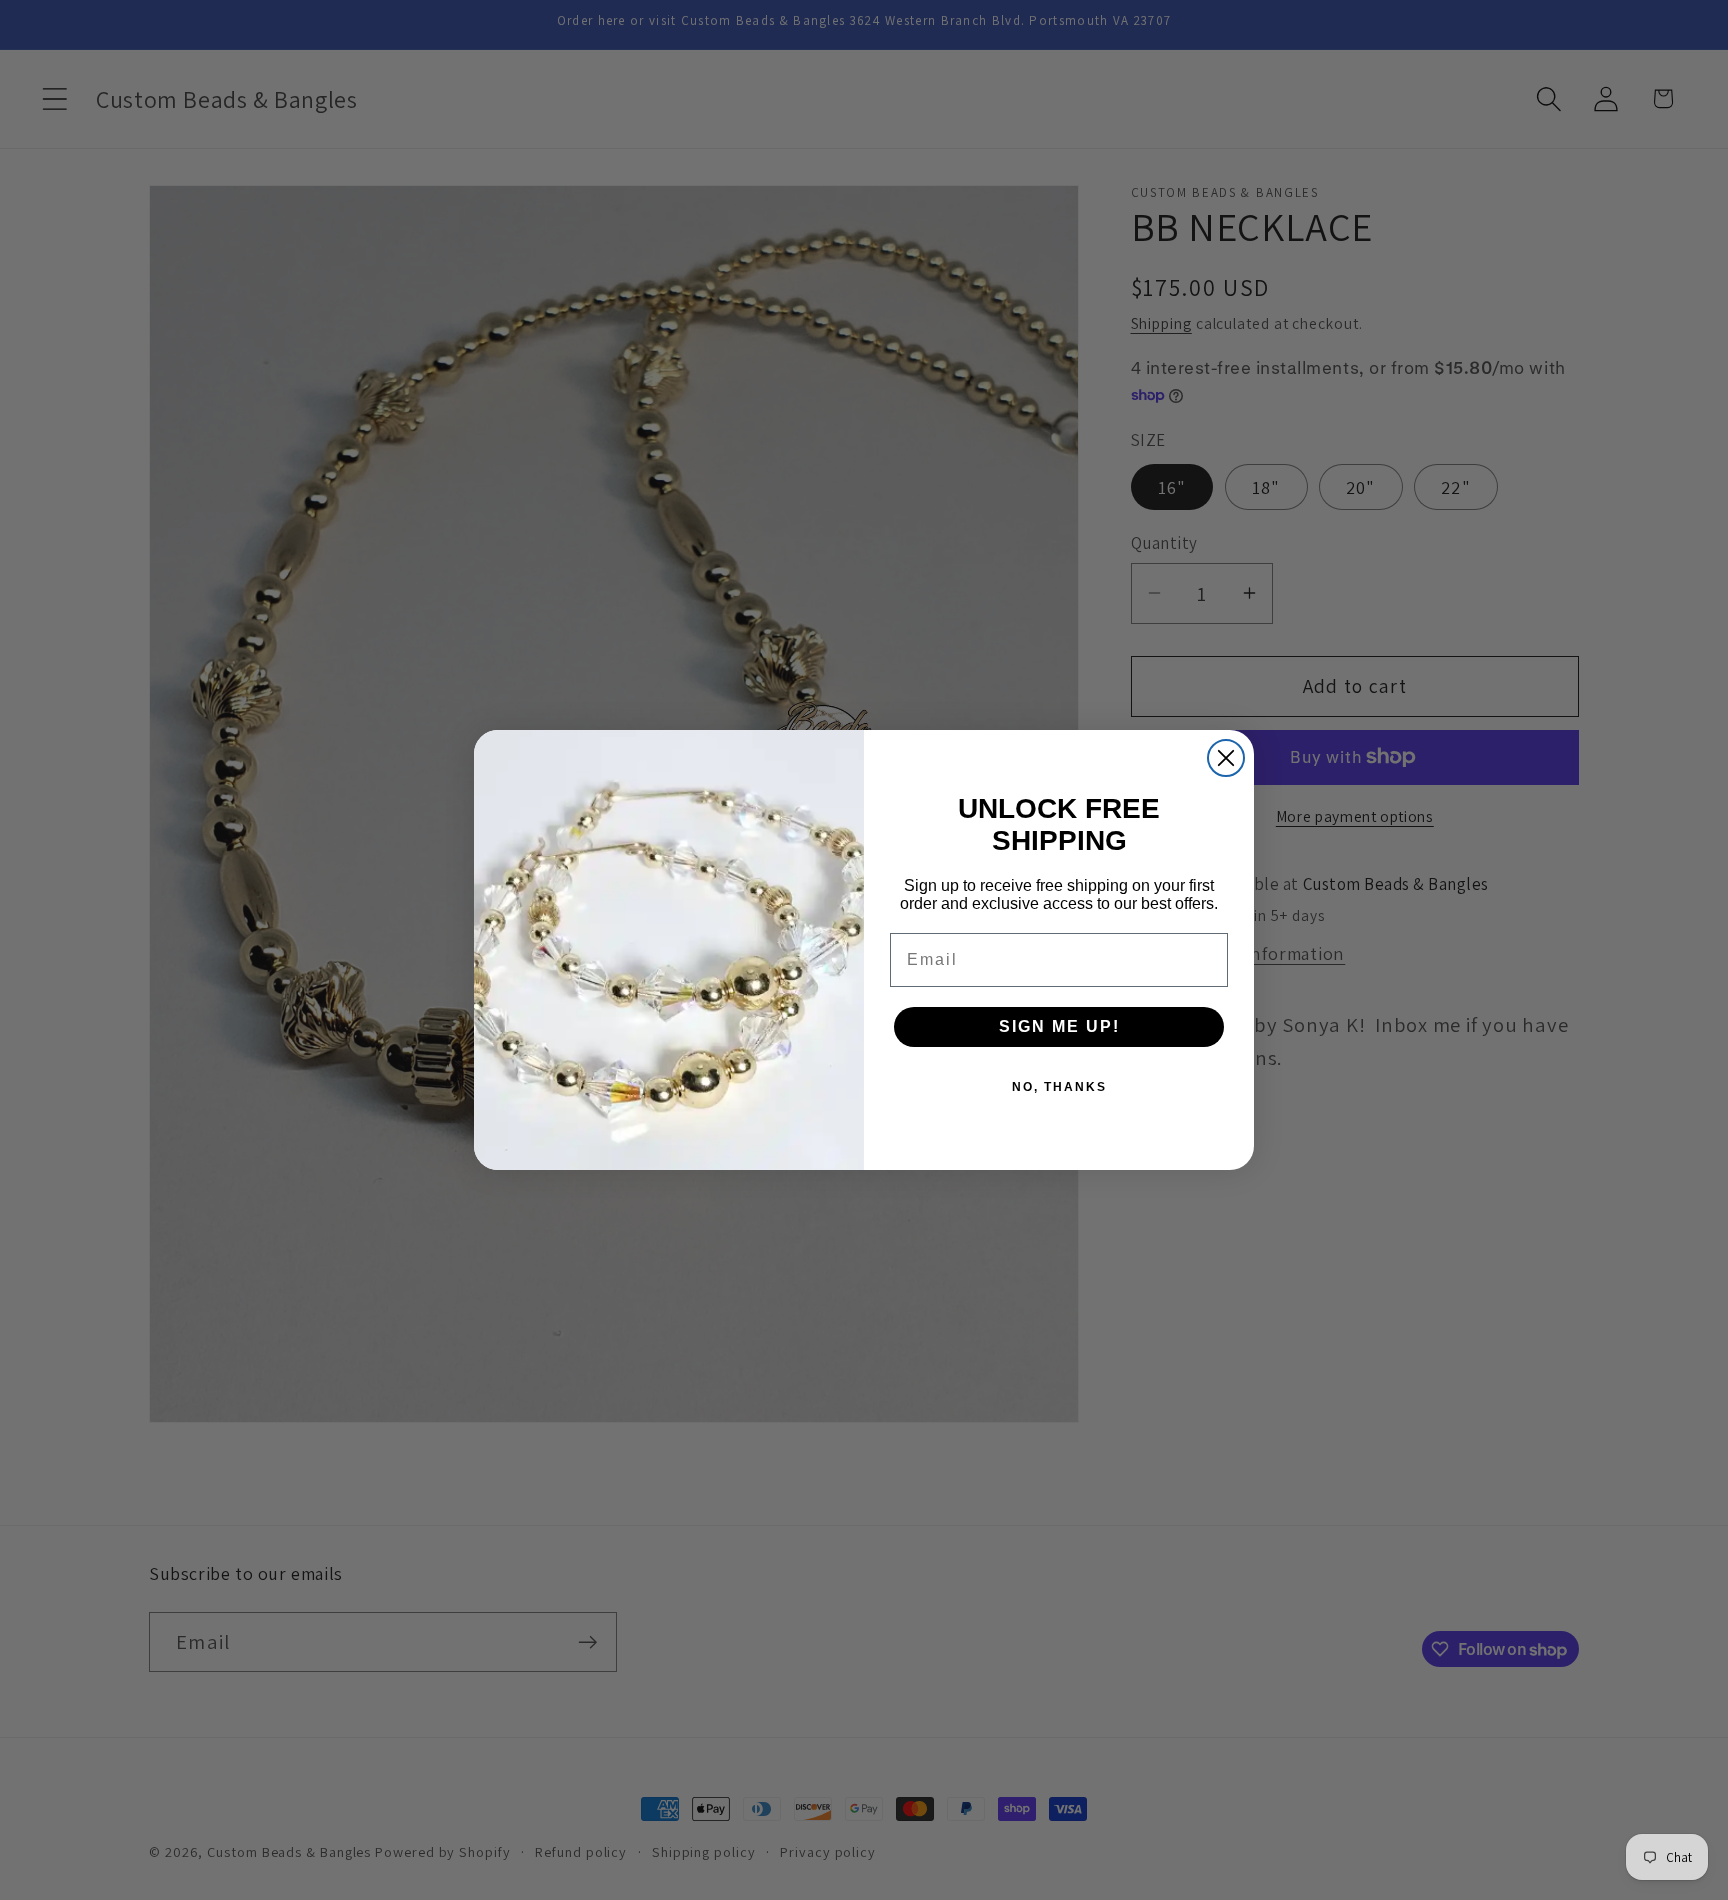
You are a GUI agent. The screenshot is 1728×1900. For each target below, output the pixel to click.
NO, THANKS (1059, 1087)
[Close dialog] (1226, 758)
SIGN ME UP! (1059, 1026)
